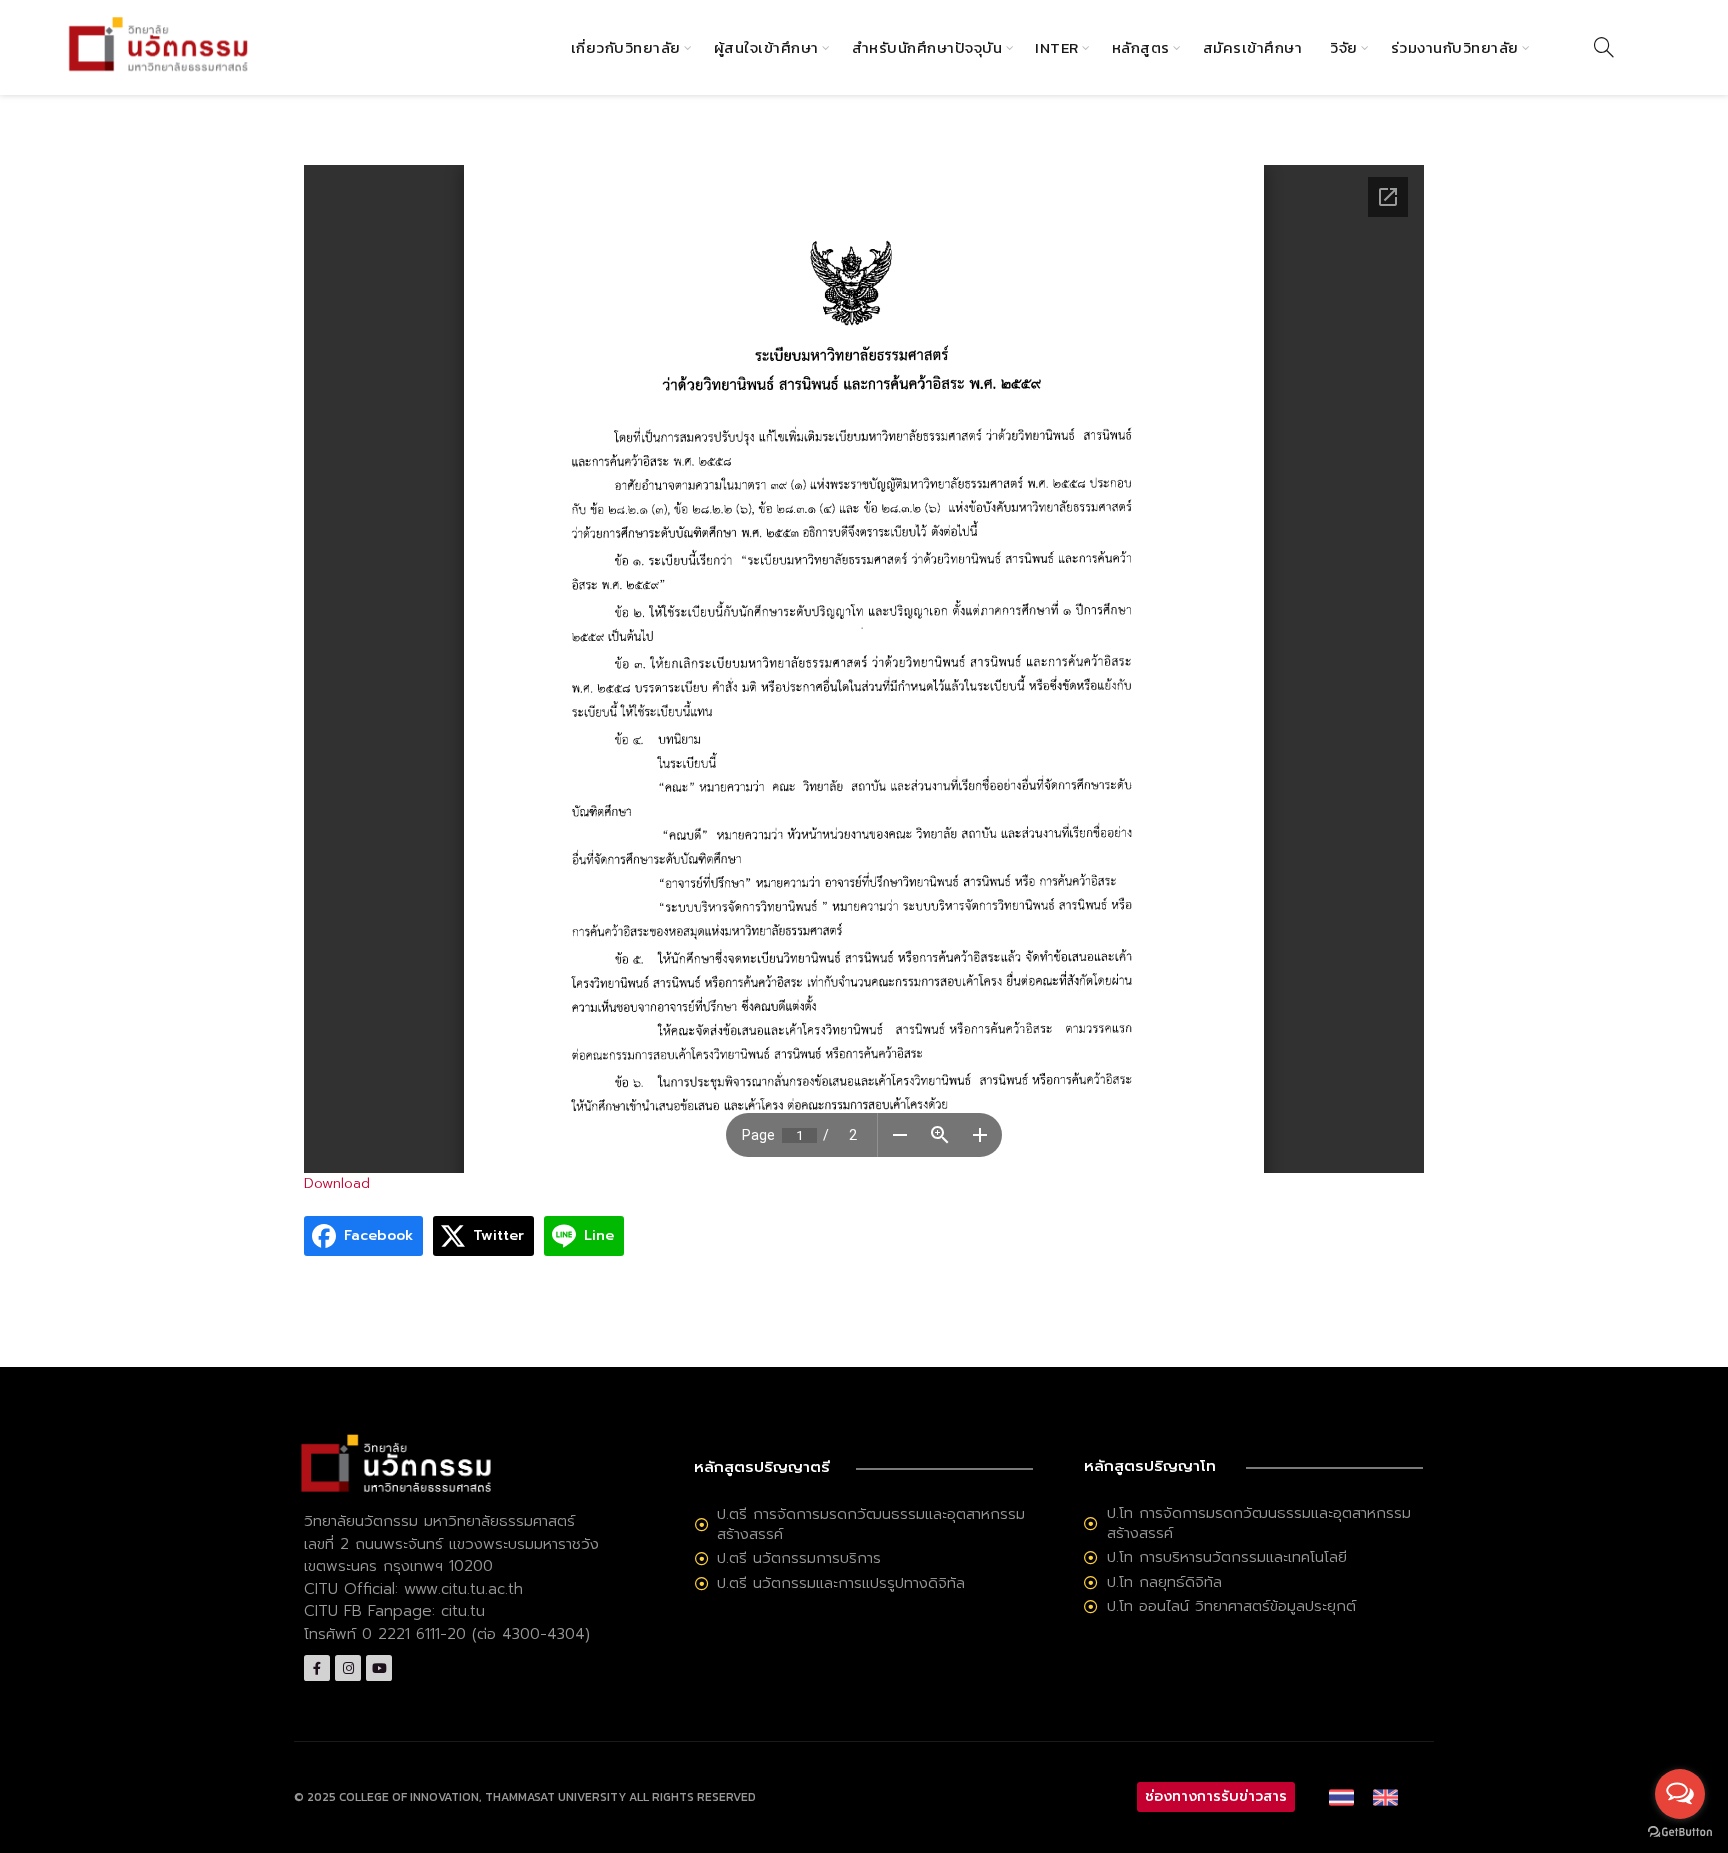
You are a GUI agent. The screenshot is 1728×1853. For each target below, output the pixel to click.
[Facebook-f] (317, 1668)
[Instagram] (348, 1668)
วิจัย (1344, 47)
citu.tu (463, 1611)
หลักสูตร (1141, 47)
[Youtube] (379, 1668)
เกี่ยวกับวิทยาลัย (626, 47)
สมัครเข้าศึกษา (1253, 47)
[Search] (1604, 47)
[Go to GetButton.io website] (1680, 1832)
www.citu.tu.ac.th (463, 1589)
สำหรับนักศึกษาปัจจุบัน (927, 47)
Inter (1057, 47)
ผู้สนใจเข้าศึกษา (766, 47)
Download (337, 1183)
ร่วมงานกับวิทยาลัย (1455, 47)
